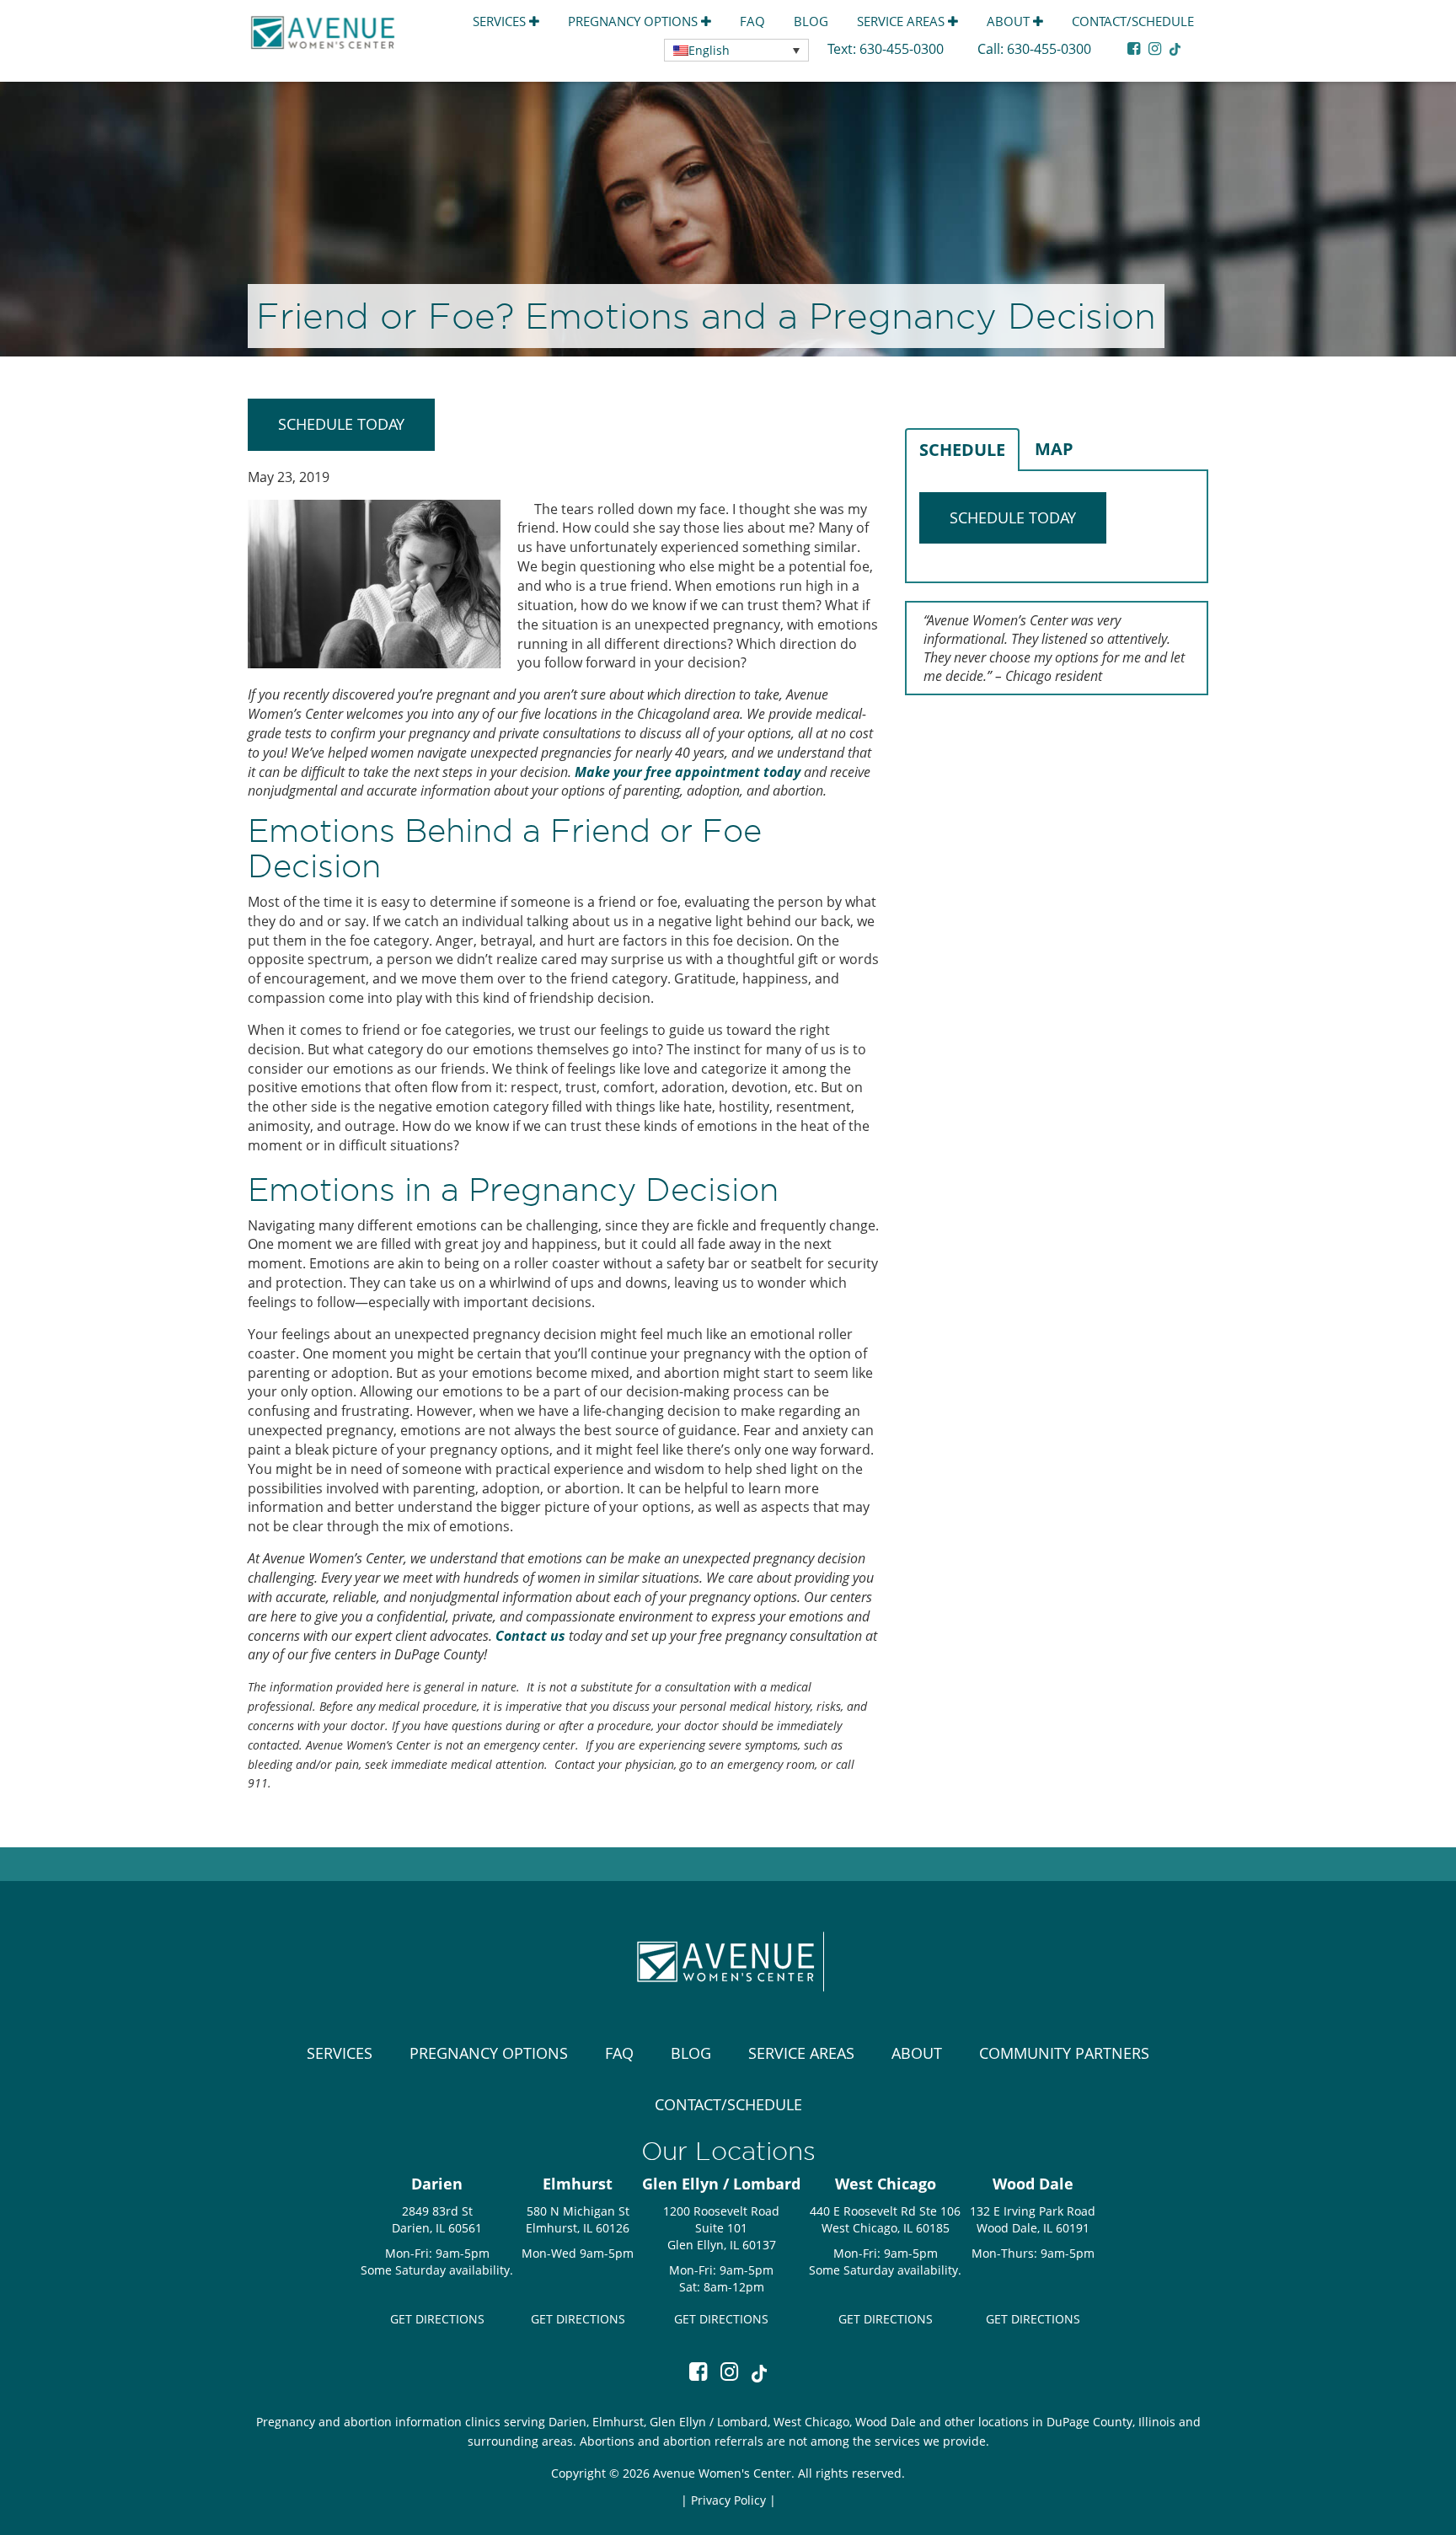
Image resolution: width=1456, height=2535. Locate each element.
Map (1054, 449)
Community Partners (1064, 2053)
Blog (811, 21)
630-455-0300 (903, 49)
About (1010, 21)
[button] (736, 50)
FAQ (752, 21)
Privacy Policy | (733, 2500)
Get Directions (437, 2319)
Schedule (962, 450)
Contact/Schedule (1133, 21)
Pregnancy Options (634, 21)
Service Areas (902, 21)
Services (501, 21)
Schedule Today (341, 424)
